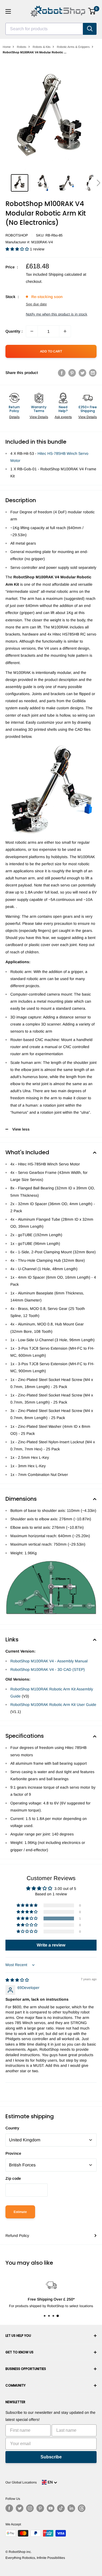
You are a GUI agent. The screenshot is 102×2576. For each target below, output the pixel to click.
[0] (92, 11)
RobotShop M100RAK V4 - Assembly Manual (49, 1661)
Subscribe (51, 2457)
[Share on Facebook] (62, 373)
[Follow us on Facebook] (9, 2508)
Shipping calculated (65, 274)
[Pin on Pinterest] (72, 373)
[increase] (65, 331)
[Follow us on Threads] (82, 2508)
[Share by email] (93, 373)
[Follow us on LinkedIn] (71, 2508)
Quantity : (14, 331)
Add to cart (51, 351)
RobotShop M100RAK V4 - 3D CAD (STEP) (48, 1669)
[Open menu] (8, 11)
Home (7, 47)
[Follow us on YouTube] (51, 2508)
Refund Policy (17, 2236)
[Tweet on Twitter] (82, 373)
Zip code (13, 2178)
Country (12, 2128)
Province (13, 2153)
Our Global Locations (21, 2482)
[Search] (90, 29)
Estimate (20, 2212)
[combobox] (44, 29)
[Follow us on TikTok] (61, 2508)
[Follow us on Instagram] (30, 2508)
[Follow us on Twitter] (20, 2508)
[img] (17, 1980)
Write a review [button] (51, 1945)
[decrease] (32, 331)
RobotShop (17, 235)
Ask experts (63, 417)
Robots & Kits (42, 47)
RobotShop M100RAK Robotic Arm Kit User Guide (53, 1705)
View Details (39, 417)
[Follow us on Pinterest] (40, 2508)
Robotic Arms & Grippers (73, 47)
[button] (98, 183)
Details (14, 417)
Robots (22, 47)
